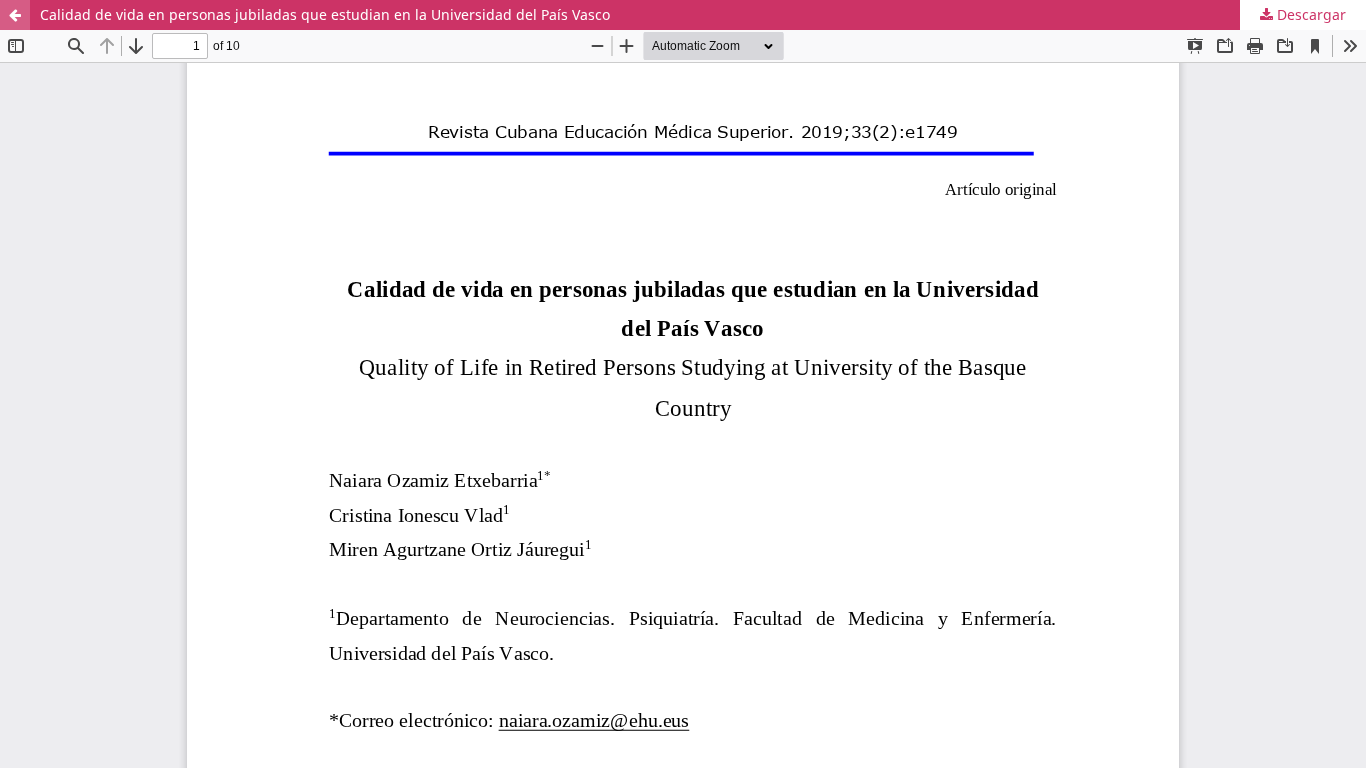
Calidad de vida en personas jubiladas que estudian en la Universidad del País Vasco (325, 14)
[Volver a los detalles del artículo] (15, 15)
